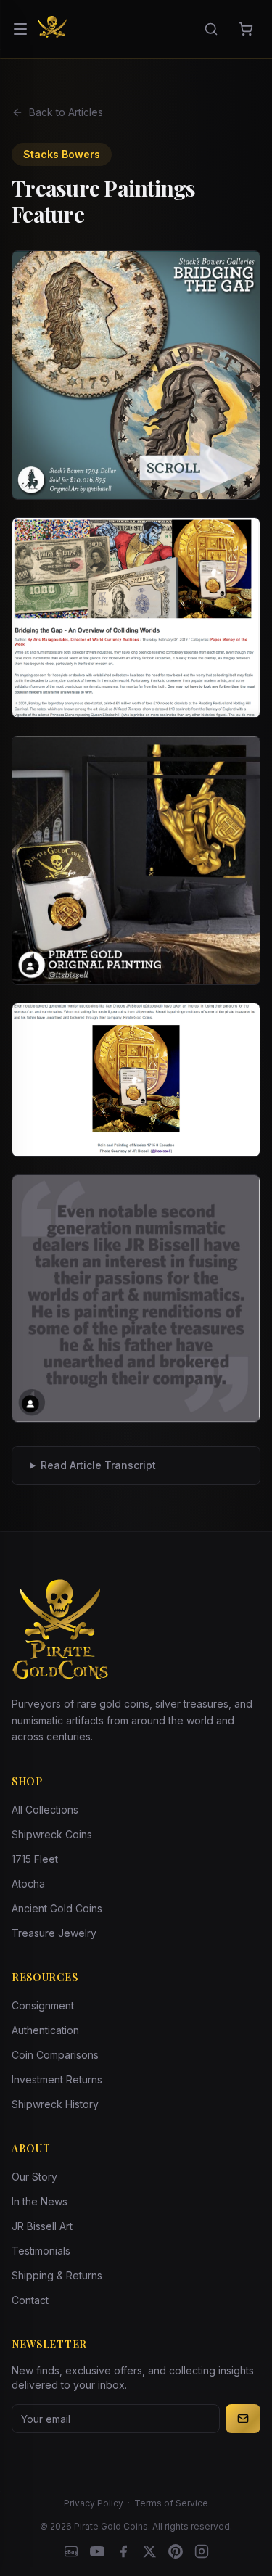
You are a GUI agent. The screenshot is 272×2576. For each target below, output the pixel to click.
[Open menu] (20, 29)
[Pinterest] (176, 2551)
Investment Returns (57, 2079)
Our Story (34, 2177)
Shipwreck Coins (52, 1834)
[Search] (211, 29)
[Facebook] (123, 2551)
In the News (40, 2201)
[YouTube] (97, 2551)
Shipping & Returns (57, 2275)
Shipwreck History (55, 2104)
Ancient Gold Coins (57, 1908)
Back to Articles (66, 112)
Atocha (28, 1884)
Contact (30, 2300)
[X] (149, 2551)
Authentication (45, 2030)
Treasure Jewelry (54, 1933)
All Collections (45, 1810)
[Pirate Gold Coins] (52, 29)
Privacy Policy (94, 2503)
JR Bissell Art (42, 2226)
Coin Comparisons (55, 2055)
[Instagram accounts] (202, 2551)
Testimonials (41, 2251)
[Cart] (246, 29)
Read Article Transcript (98, 1465)
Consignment (43, 2005)
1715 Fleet (35, 1859)
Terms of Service (171, 2503)
